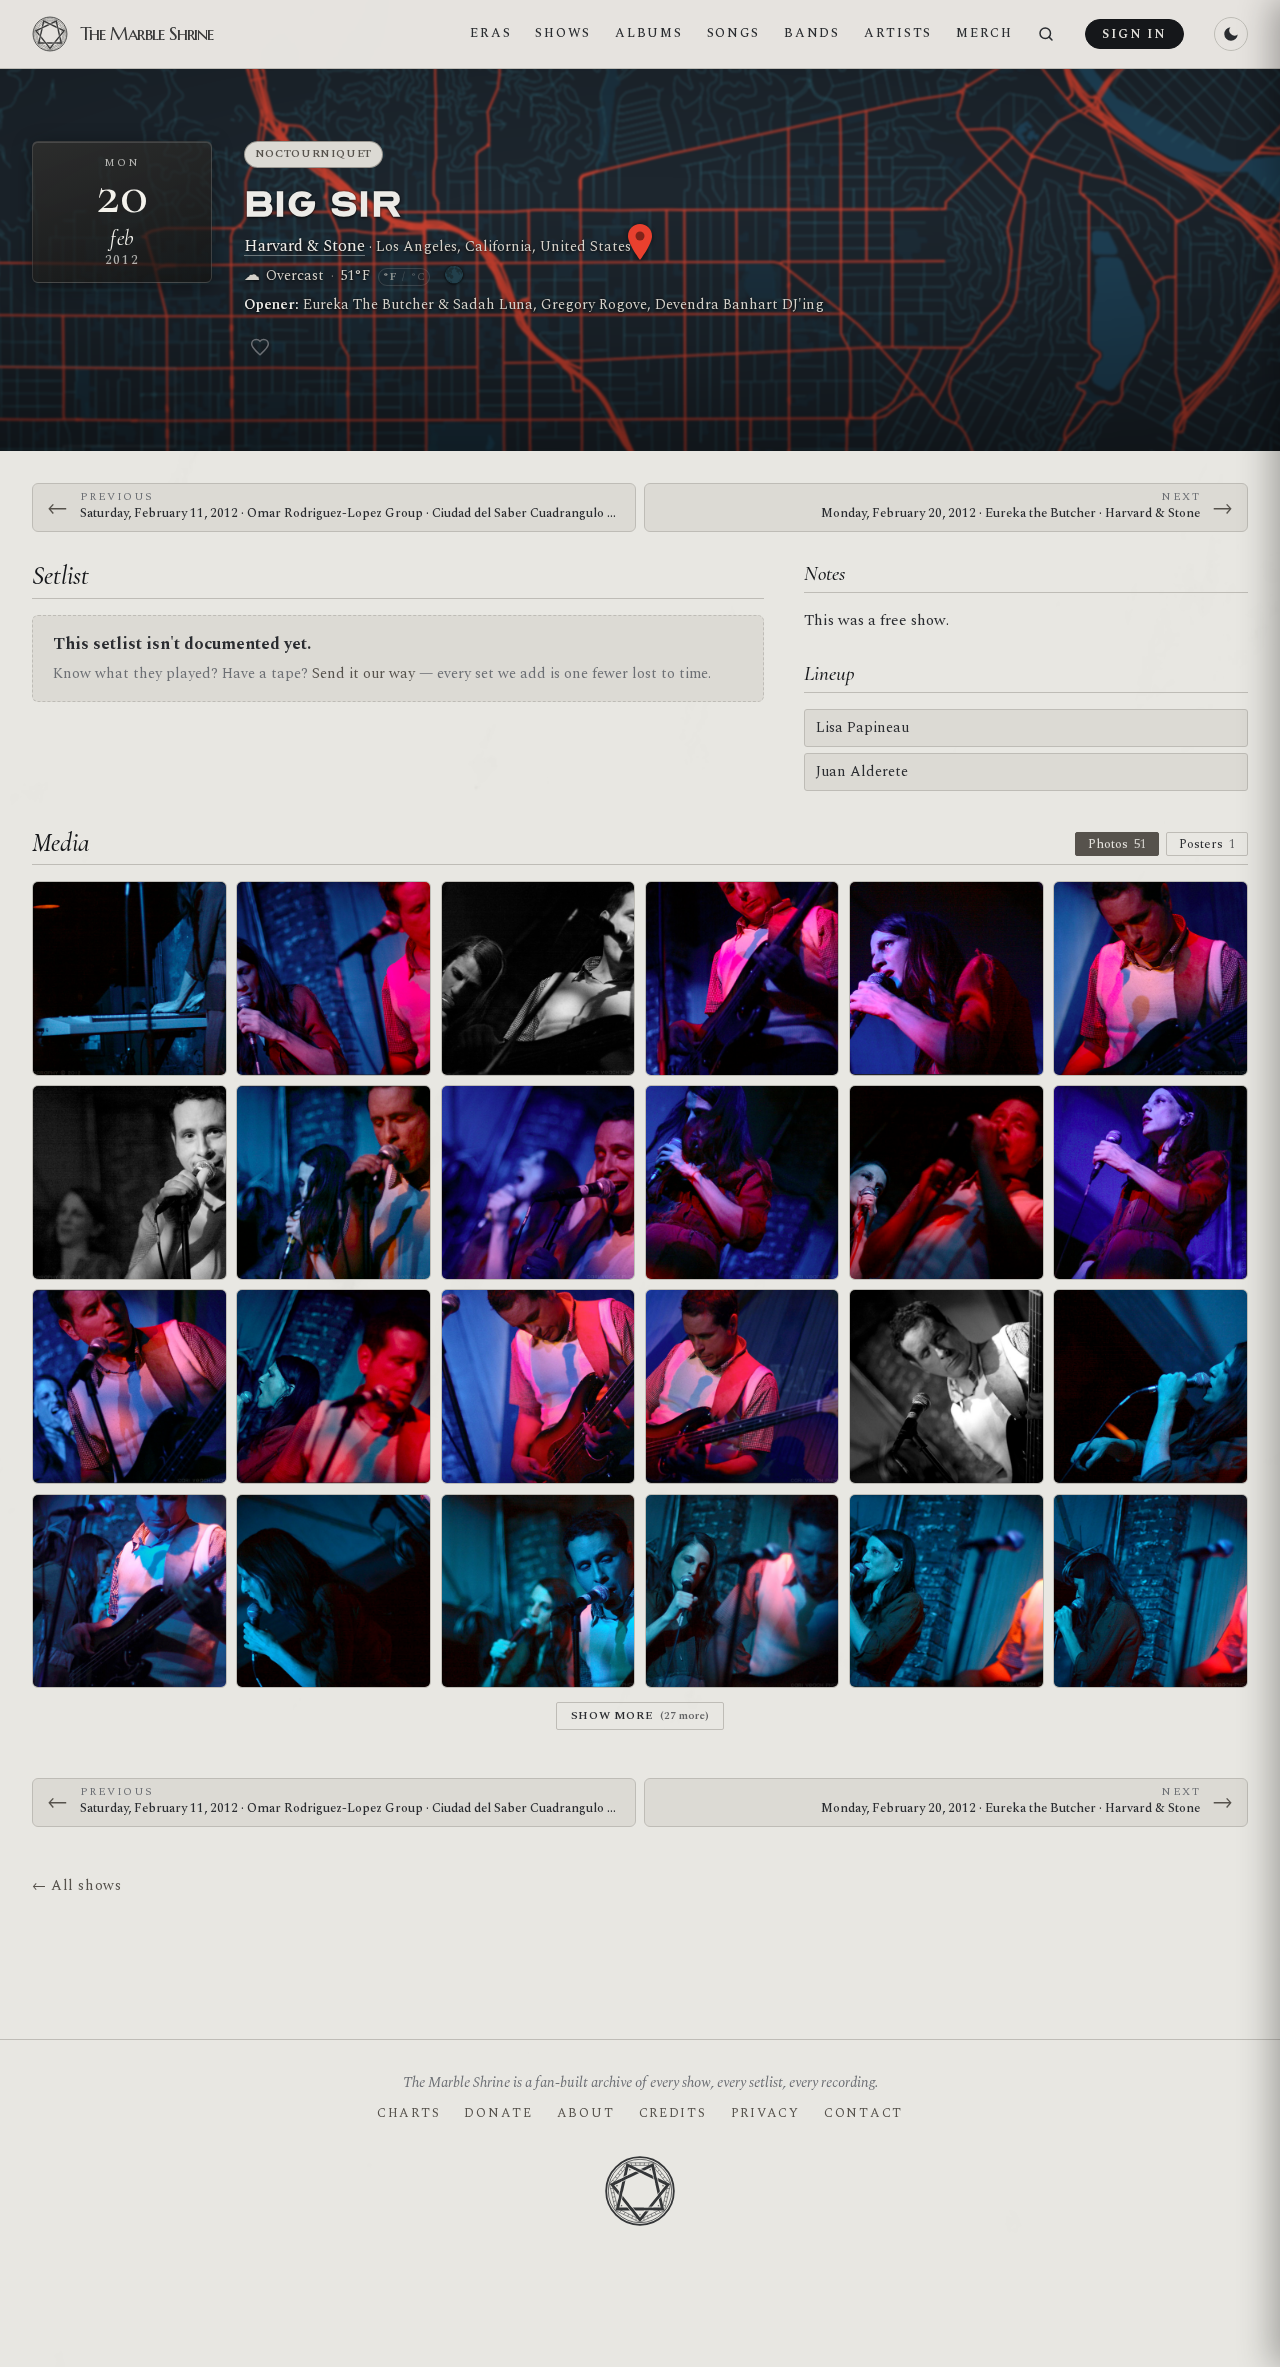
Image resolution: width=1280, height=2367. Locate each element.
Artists (898, 33)
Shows (563, 33)
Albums (648, 33)
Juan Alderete (862, 771)
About (586, 2113)
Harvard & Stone (304, 246)
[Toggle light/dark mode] (1231, 34)
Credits (673, 2113)
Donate (498, 2113)
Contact (863, 2113)
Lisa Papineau (862, 727)
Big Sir (323, 202)
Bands (812, 33)
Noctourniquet (314, 153)
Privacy (765, 2113)
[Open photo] (129, 978)
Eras (490, 33)
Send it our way (363, 673)
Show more (640, 1715)
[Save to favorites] (260, 347)
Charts (408, 2113)
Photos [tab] (1117, 844)
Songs (734, 33)
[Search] (1046, 34)
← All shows (76, 1885)
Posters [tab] (1207, 844)
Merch (984, 33)
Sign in (1134, 34)
